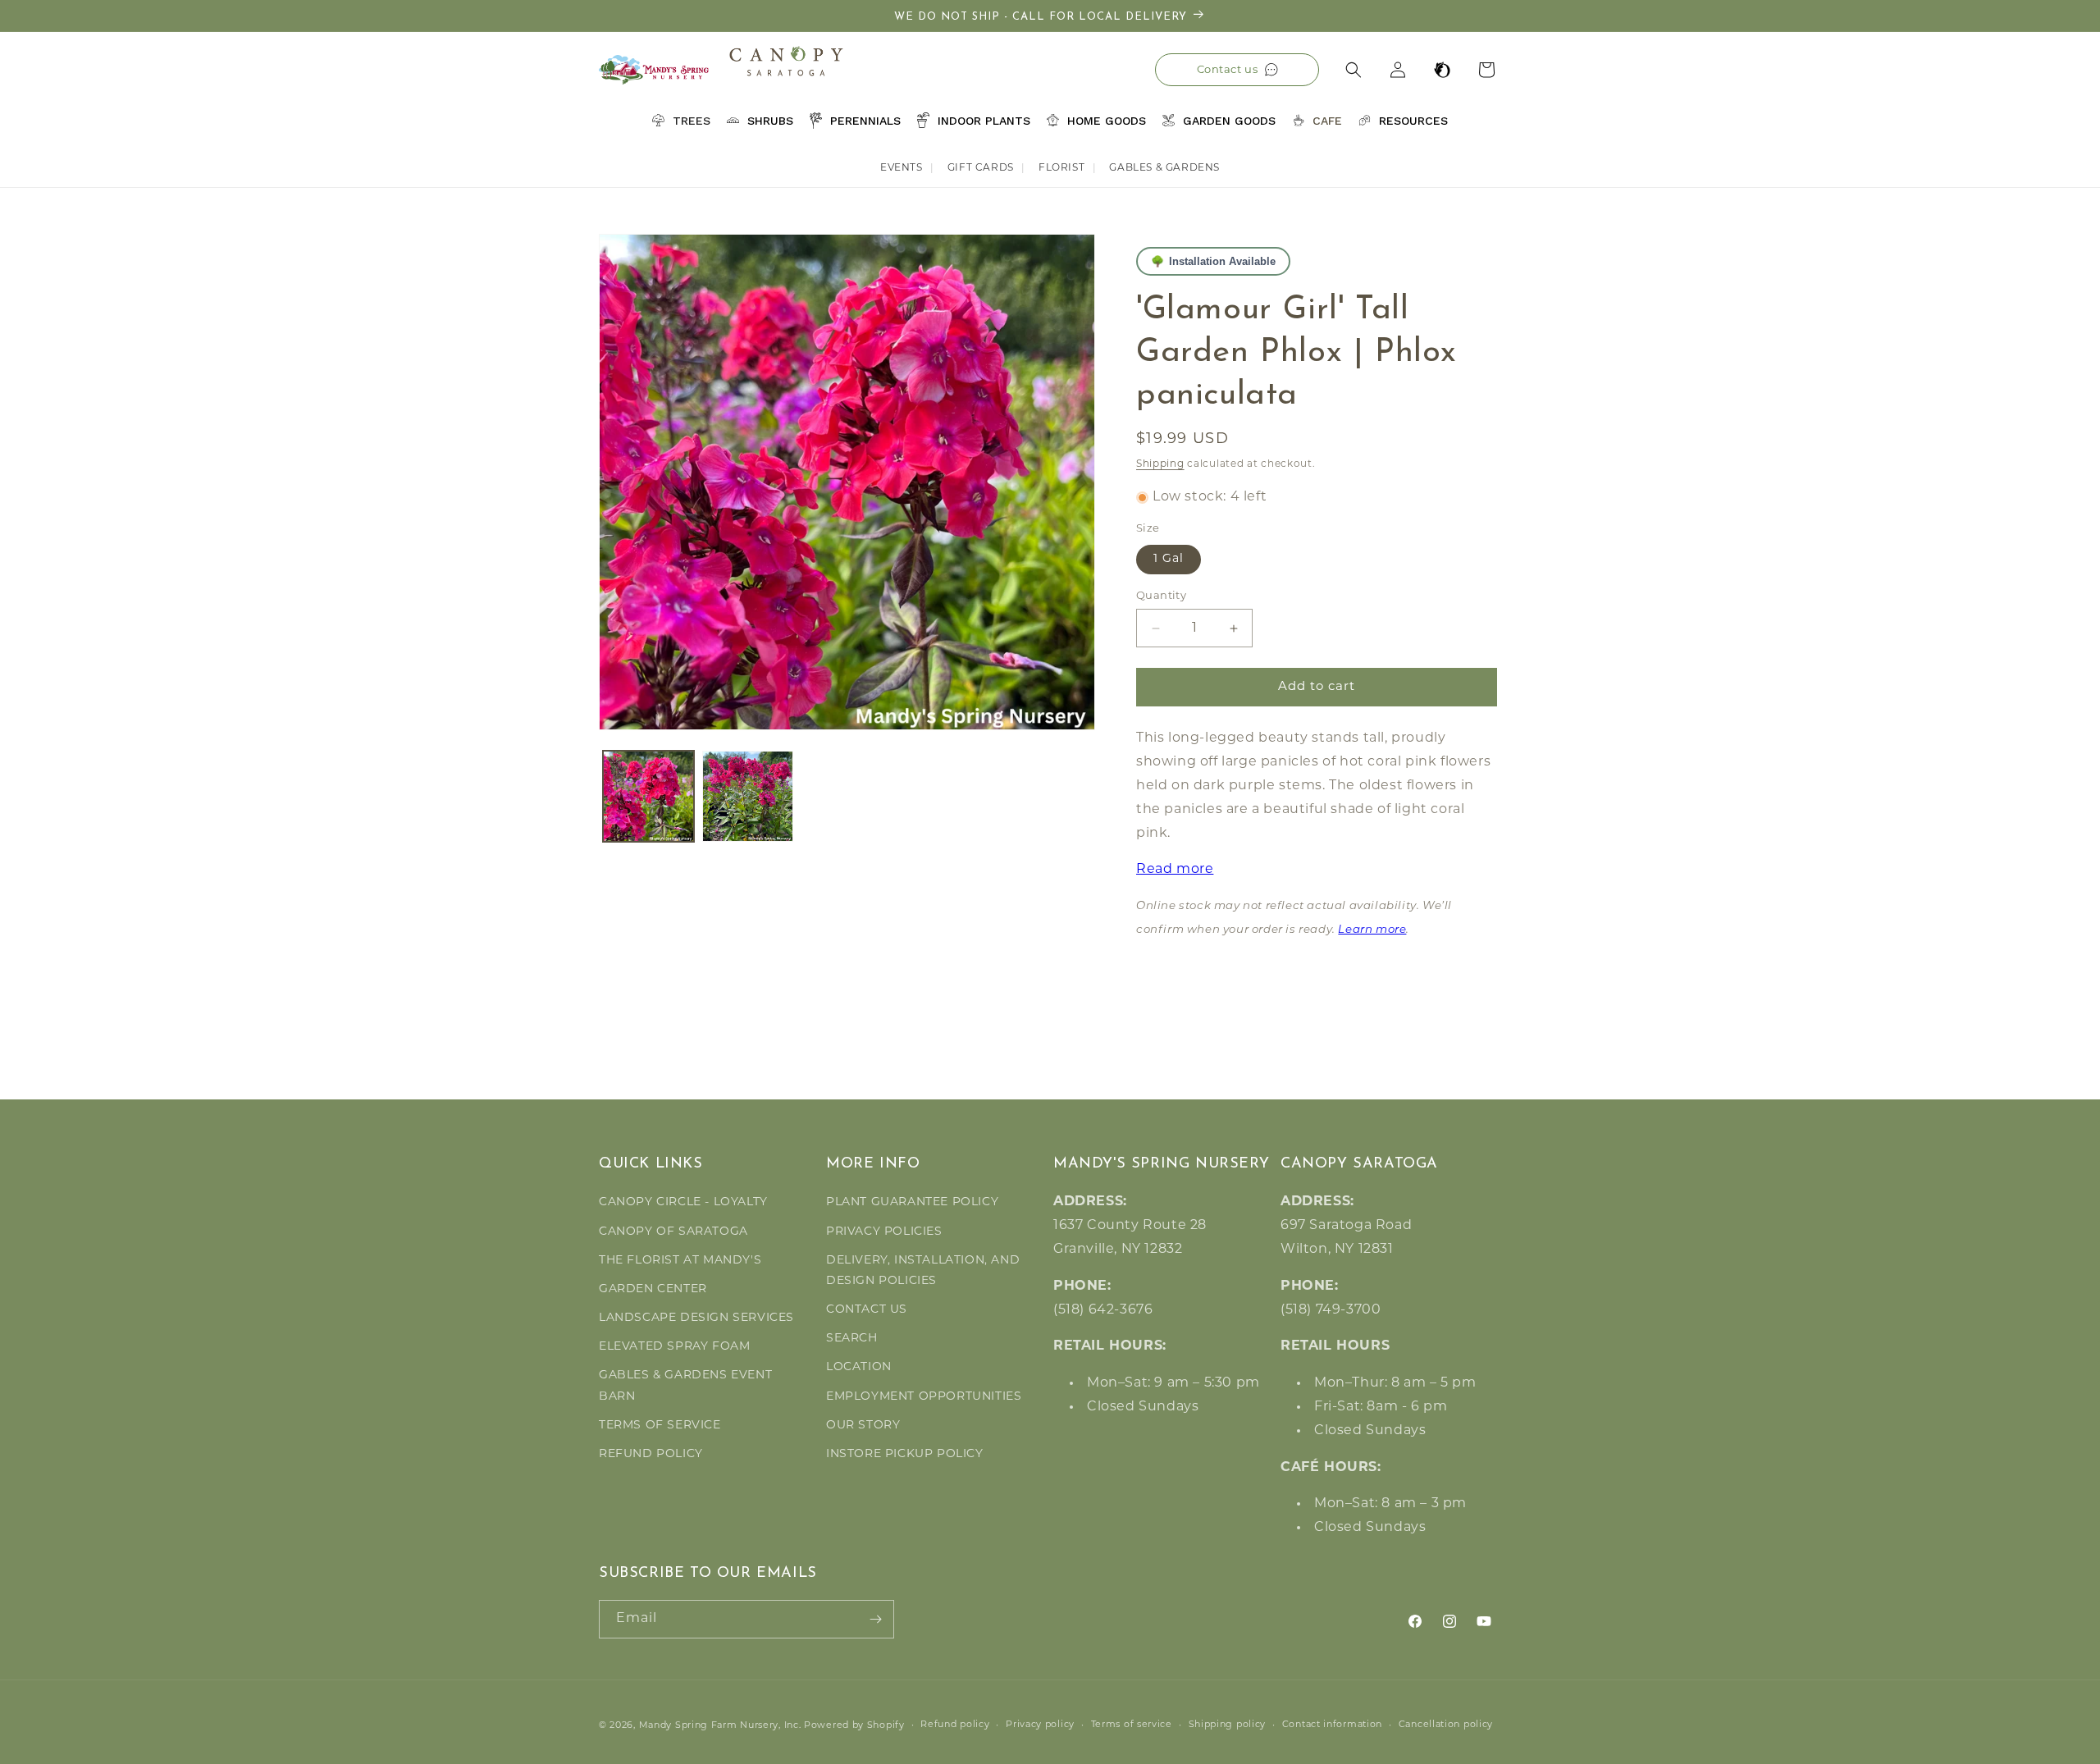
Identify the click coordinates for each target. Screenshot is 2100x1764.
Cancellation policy (1446, 1725)
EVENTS (902, 168)
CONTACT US (867, 1310)
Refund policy (955, 1725)
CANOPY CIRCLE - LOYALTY (683, 1202)
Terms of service (1132, 1725)
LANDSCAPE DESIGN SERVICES (696, 1318)
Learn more (1372, 930)
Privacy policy (1040, 1725)
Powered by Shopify (854, 1726)
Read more (1175, 871)
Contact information (1332, 1725)
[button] (1354, 70)
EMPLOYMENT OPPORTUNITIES (924, 1397)
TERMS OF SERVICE (660, 1426)
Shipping (1160, 464)
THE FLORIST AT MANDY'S (680, 1261)
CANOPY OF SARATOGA (673, 1232)
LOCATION (859, 1367)
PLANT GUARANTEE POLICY (912, 1202)
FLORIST (1061, 168)
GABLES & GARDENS (1164, 168)
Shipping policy (1228, 1725)
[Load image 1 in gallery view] (648, 796)
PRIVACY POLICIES (884, 1232)
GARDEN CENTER (653, 1289)
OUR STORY (863, 1426)
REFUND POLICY (651, 1454)
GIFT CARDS (981, 168)
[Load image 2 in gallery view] (748, 796)
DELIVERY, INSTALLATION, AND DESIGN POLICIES (923, 1271)
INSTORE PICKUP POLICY (905, 1454)
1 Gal (1169, 559)
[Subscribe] (875, 1619)
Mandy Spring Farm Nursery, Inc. (720, 1726)
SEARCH (852, 1339)
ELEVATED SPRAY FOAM (674, 1347)
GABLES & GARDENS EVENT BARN (685, 1386)
